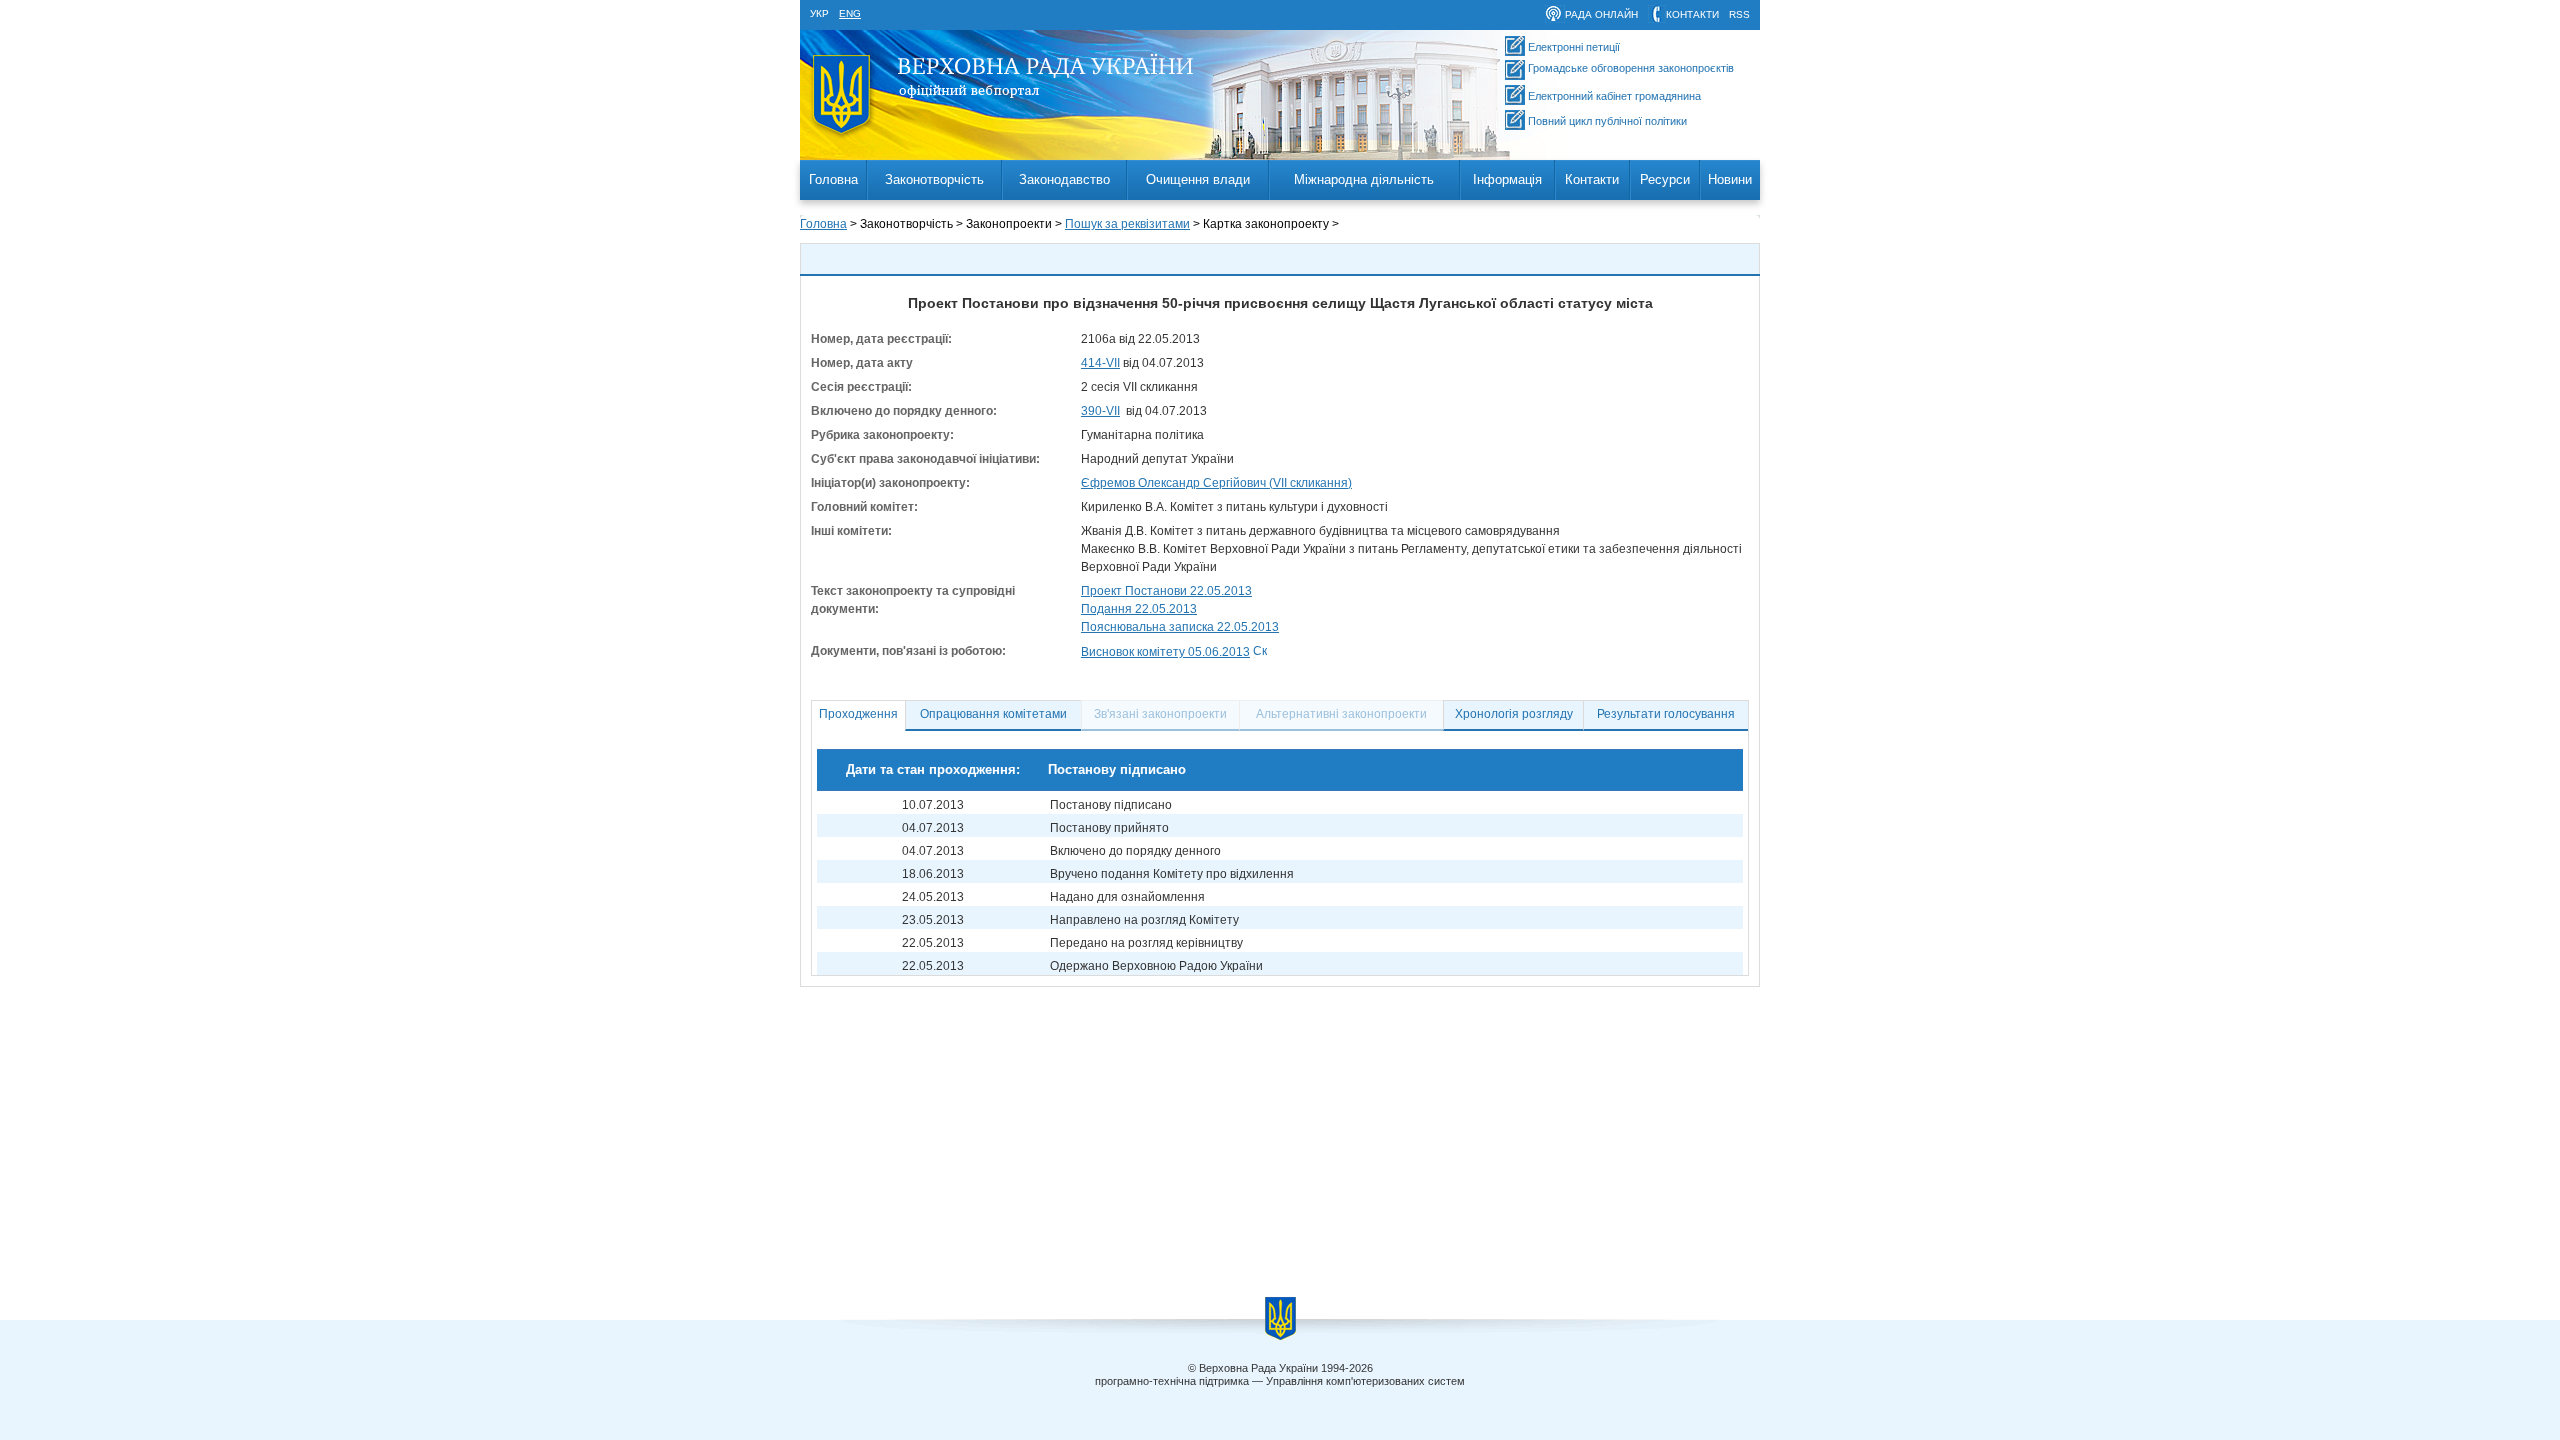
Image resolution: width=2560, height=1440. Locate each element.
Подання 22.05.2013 (1139, 609)
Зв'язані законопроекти (1160, 714)
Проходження (858, 714)
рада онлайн (1601, 14)
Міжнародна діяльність (1364, 179)
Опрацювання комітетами (993, 714)
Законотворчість (934, 179)
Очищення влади (1198, 179)
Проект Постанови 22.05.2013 (1166, 591)
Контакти (1592, 179)
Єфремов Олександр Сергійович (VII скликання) (1216, 483)
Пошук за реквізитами (1127, 224)
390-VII (1100, 411)
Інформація (1507, 179)
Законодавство (1064, 179)
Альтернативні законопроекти (1341, 714)
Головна (833, 179)
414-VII (1100, 363)
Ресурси (1665, 179)
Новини (1730, 179)
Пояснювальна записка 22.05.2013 (1180, 627)
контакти (1692, 14)
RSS (1739, 14)
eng (850, 13)
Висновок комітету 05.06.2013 (1165, 652)
